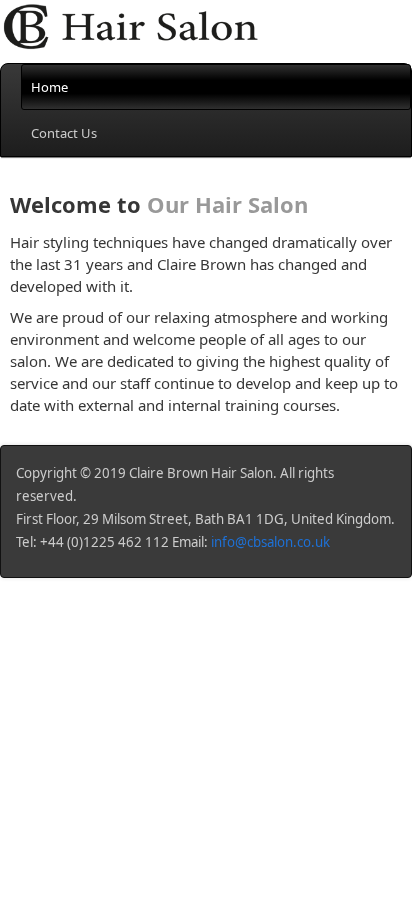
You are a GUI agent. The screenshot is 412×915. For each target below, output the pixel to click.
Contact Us (64, 133)
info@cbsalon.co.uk (270, 542)
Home (49, 87)
